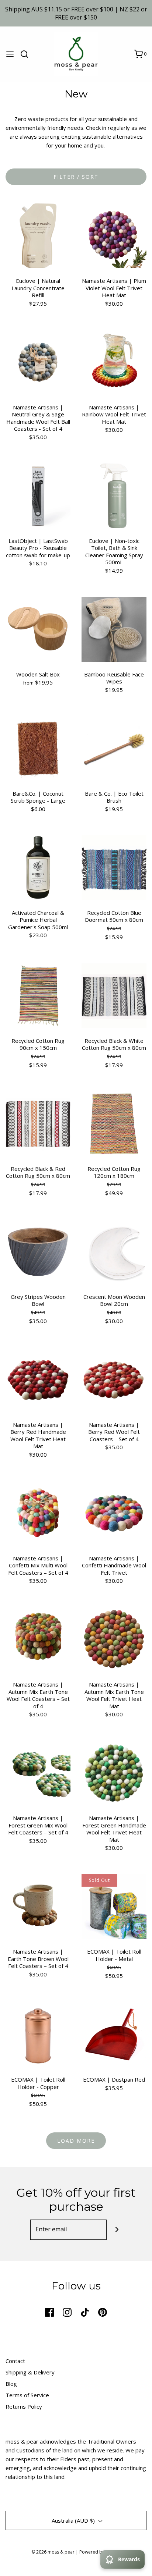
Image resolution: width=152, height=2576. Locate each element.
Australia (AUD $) (74, 2520)
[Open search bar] (27, 54)
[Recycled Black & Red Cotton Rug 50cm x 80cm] (38, 1123)
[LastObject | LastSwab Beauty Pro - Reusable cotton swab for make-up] (38, 495)
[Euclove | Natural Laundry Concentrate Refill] (38, 235)
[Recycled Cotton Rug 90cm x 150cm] (38, 995)
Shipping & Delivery (30, 2372)
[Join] (117, 2230)
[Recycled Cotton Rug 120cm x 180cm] (114, 1123)
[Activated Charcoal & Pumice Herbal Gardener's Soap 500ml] (38, 867)
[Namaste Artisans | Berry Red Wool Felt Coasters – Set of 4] (114, 1379)
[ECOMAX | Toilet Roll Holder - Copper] (38, 2034)
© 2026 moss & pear (53, 2552)
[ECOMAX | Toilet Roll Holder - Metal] (114, 1906)
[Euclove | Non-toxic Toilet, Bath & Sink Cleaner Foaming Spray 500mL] (114, 495)
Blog (11, 2384)
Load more (76, 2141)
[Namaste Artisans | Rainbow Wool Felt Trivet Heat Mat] (114, 362)
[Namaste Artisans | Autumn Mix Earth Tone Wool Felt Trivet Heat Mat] (114, 1639)
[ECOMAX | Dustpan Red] (114, 2034)
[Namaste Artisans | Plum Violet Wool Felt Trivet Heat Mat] (114, 235)
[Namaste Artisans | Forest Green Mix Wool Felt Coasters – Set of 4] (38, 1772)
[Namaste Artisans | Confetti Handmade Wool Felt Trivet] (114, 1513)
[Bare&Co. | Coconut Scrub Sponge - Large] (38, 748)
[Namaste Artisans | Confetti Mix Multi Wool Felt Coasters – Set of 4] (38, 1513)
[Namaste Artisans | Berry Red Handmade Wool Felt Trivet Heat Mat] (38, 1379)
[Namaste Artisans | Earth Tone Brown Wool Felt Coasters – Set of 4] (38, 1906)
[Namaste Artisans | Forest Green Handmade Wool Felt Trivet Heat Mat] (114, 1772)
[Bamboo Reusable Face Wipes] (114, 629)
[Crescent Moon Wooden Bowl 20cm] (114, 1251)
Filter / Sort (76, 177)
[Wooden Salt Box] (38, 629)
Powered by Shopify (100, 2552)
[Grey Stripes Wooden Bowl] (38, 1251)
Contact (15, 2361)
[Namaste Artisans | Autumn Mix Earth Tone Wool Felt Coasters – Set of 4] (38, 1639)
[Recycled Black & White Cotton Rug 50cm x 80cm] (114, 995)
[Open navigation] (10, 54)
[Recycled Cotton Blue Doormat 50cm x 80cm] (114, 867)
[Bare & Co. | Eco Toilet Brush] (114, 748)
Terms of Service (27, 2395)
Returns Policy (24, 2406)
